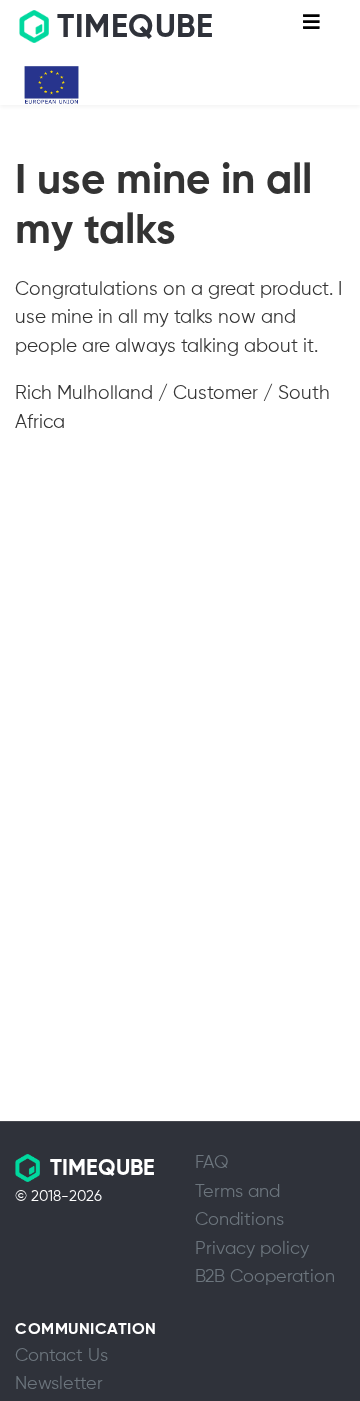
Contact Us (61, 1356)
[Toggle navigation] (311, 27)
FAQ (212, 1163)
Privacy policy (252, 1249)
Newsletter (59, 1384)
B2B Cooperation (265, 1277)
